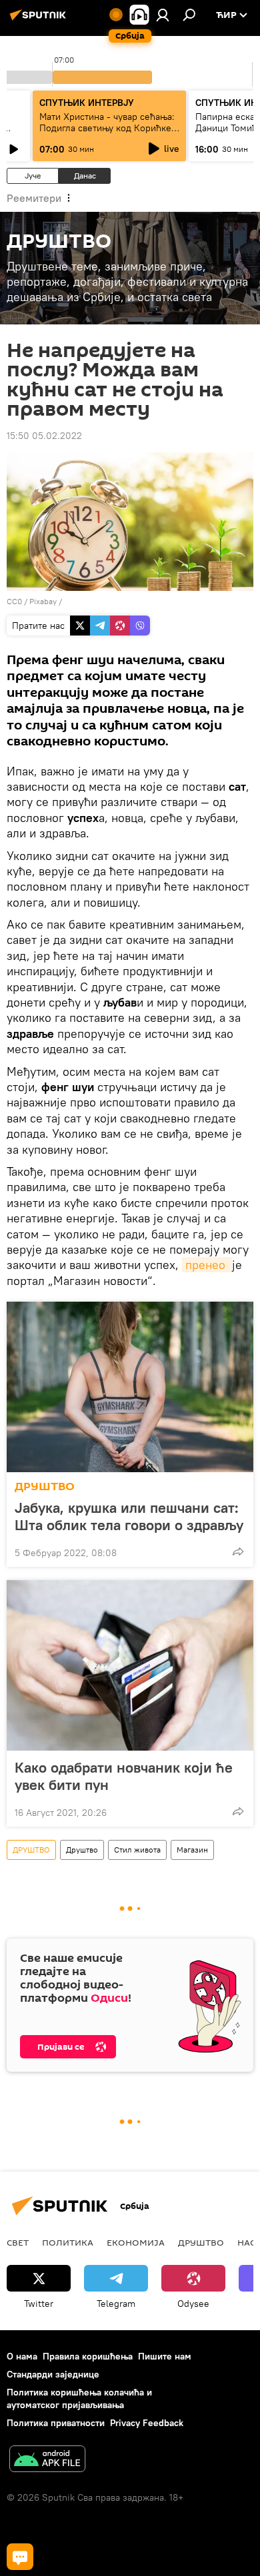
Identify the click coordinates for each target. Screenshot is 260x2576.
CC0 (14, 601)
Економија (136, 2242)
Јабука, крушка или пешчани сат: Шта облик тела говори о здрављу (129, 1516)
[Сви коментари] (20, 2557)
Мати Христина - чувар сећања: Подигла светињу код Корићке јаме (107, 128)
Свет (18, 2242)
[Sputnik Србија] (40, 20)
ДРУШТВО (45, 1487)
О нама (22, 2356)
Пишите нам (165, 2356)
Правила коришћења (88, 2356)
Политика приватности (56, 2423)
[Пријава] (163, 15)
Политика (68, 2242)
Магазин (192, 1850)
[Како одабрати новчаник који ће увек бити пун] (130, 1665)
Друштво (82, 1850)
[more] (238, 1551)
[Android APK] (47, 2460)
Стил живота (137, 1850)
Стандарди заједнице (53, 2374)
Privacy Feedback (147, 2423)
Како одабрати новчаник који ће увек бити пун (124, 1776)
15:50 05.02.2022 (44, 436)
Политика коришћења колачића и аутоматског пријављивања (79, 2398)
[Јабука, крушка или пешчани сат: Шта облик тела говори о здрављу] (130, 1387)
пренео (207, 1265)
